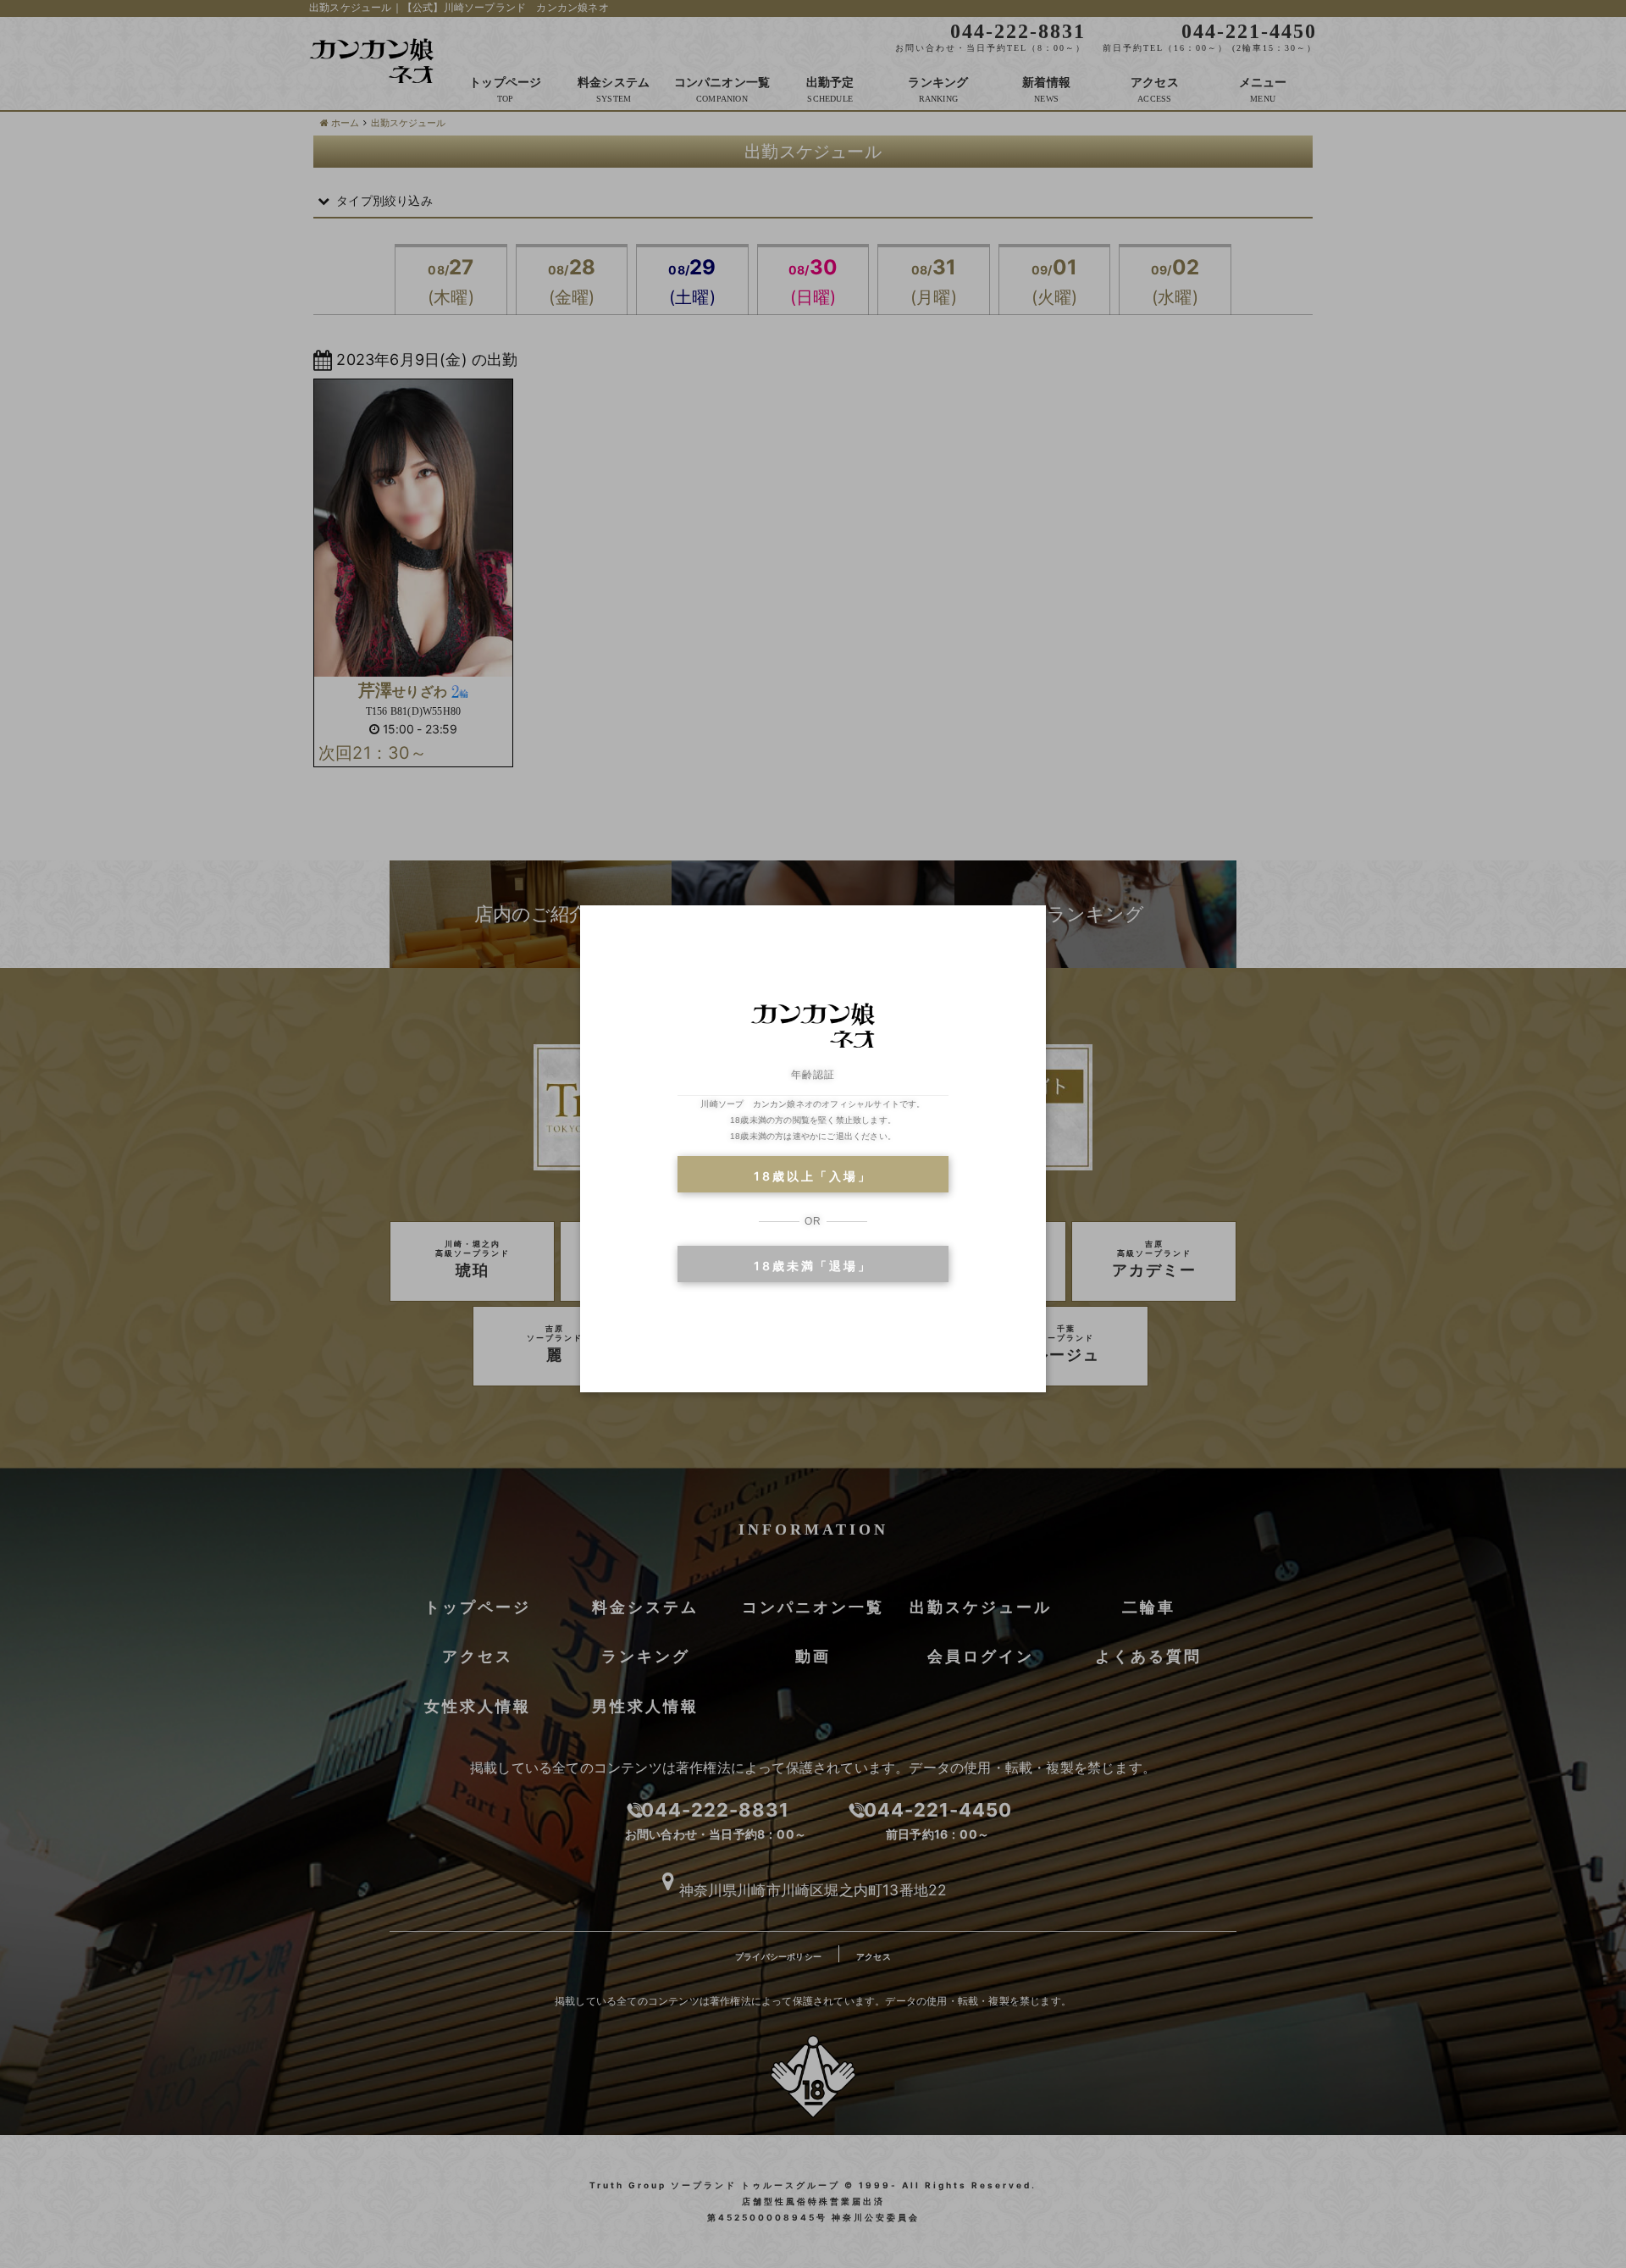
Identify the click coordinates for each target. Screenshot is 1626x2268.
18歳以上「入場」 (813, 1176)
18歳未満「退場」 (813, 1266)
